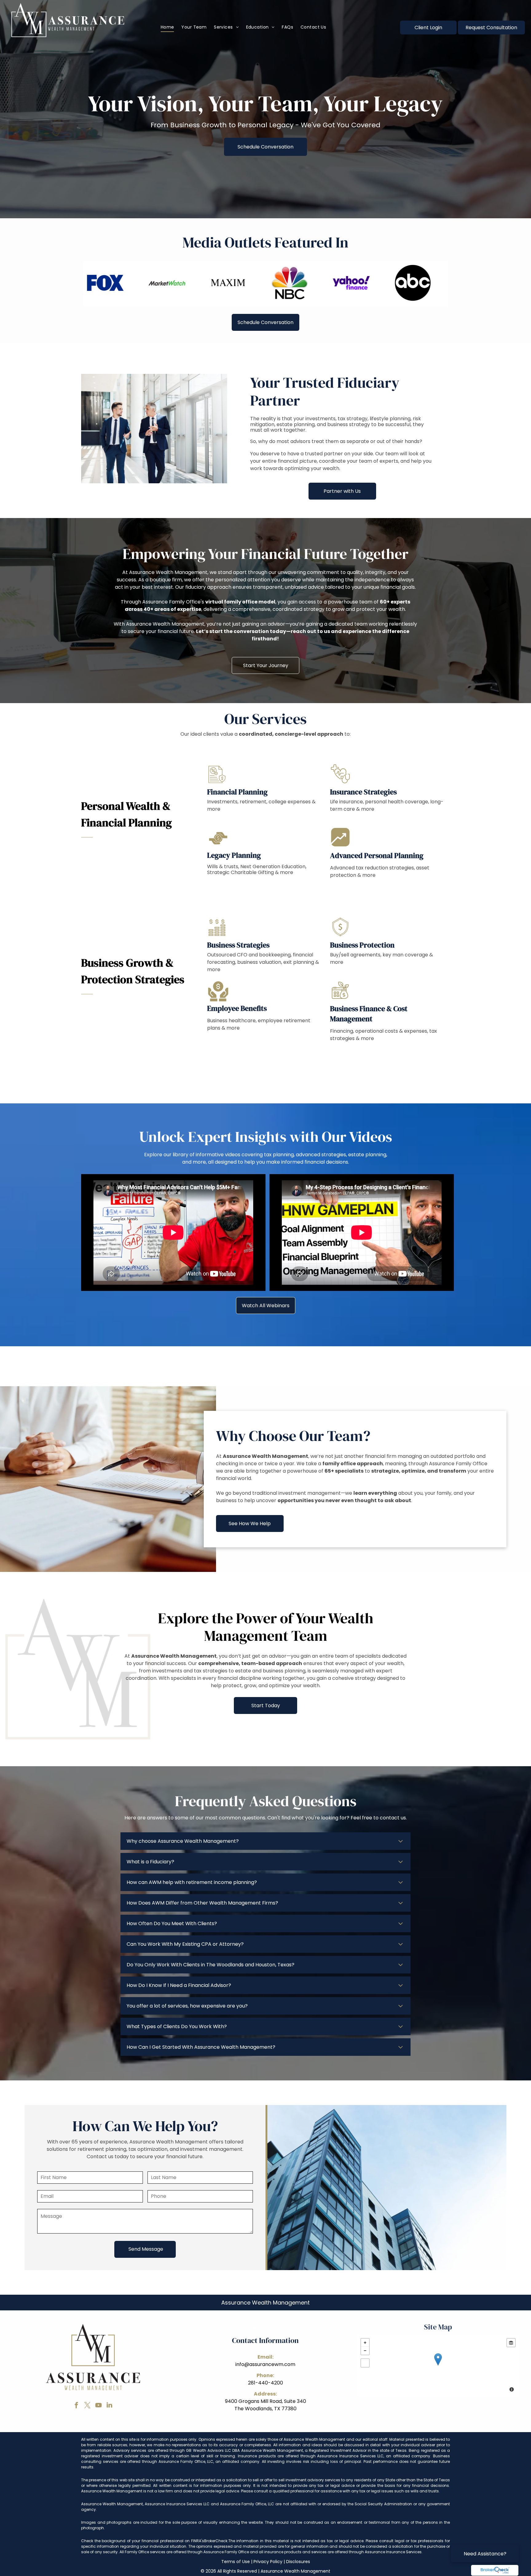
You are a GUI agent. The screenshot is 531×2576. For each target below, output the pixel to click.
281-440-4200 (265, 2383)
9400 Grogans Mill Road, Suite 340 (265, 2401)
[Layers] (511, 2343)
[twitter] (87, 2406)
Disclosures (298, 2562)
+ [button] (365, 2343)
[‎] (495, 2570)
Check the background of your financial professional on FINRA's (143, 2541)
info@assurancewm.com (265, 2364)
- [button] (365, 2351)
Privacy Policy (268, 2562)
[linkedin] (109, 2406)
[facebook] (76, 2406)
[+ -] (438, 2366)
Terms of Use (236, 2562)
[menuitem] (167, 27)
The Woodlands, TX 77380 (265, 2409)
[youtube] (98, 2406)
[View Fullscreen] (365, 2363)
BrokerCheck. (216, 2541)
